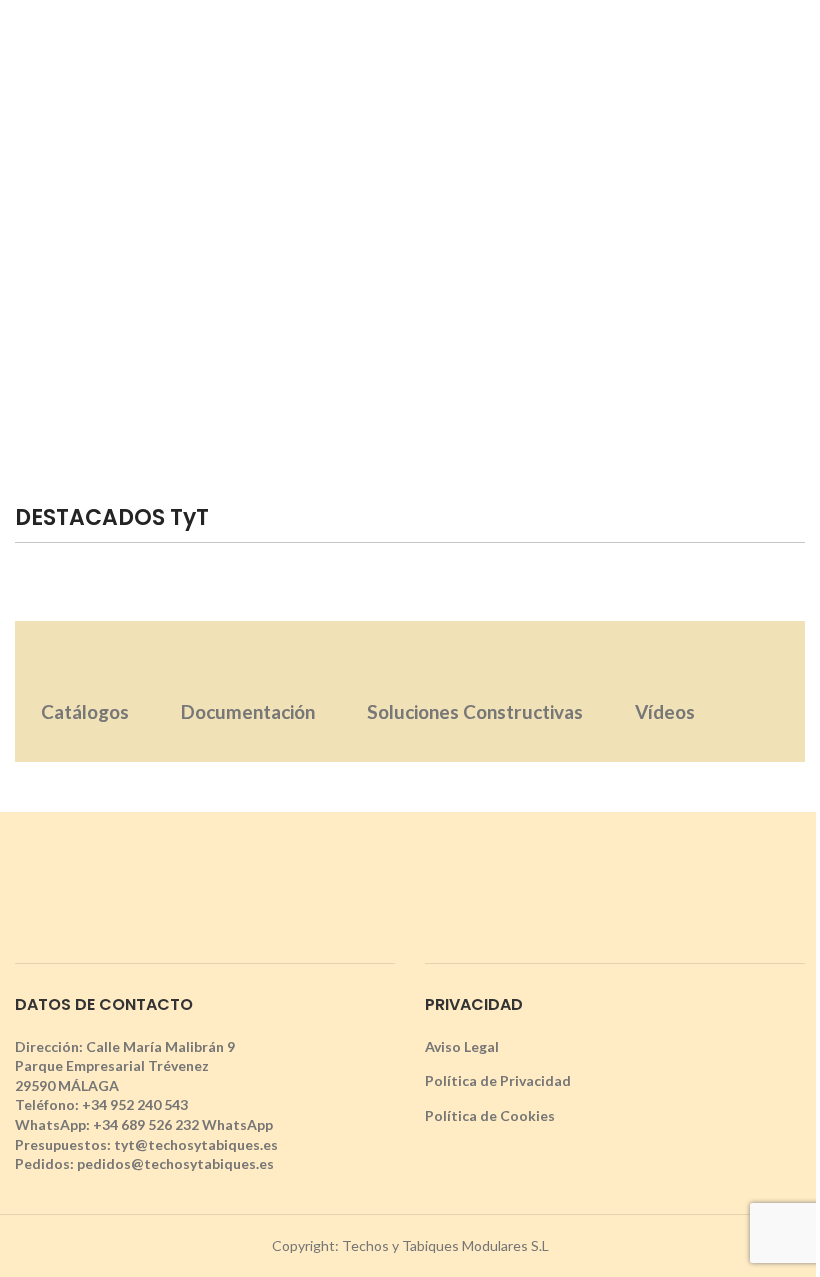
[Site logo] (410, 43)
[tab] (85, 691)
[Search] (797, 45)
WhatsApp (237, 1124)
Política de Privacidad (498, 1080)
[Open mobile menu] (23, 45)
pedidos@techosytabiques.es (175, 1163)
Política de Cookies (490, 1115)
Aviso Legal (462, 1046)
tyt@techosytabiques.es (196, 1144)
